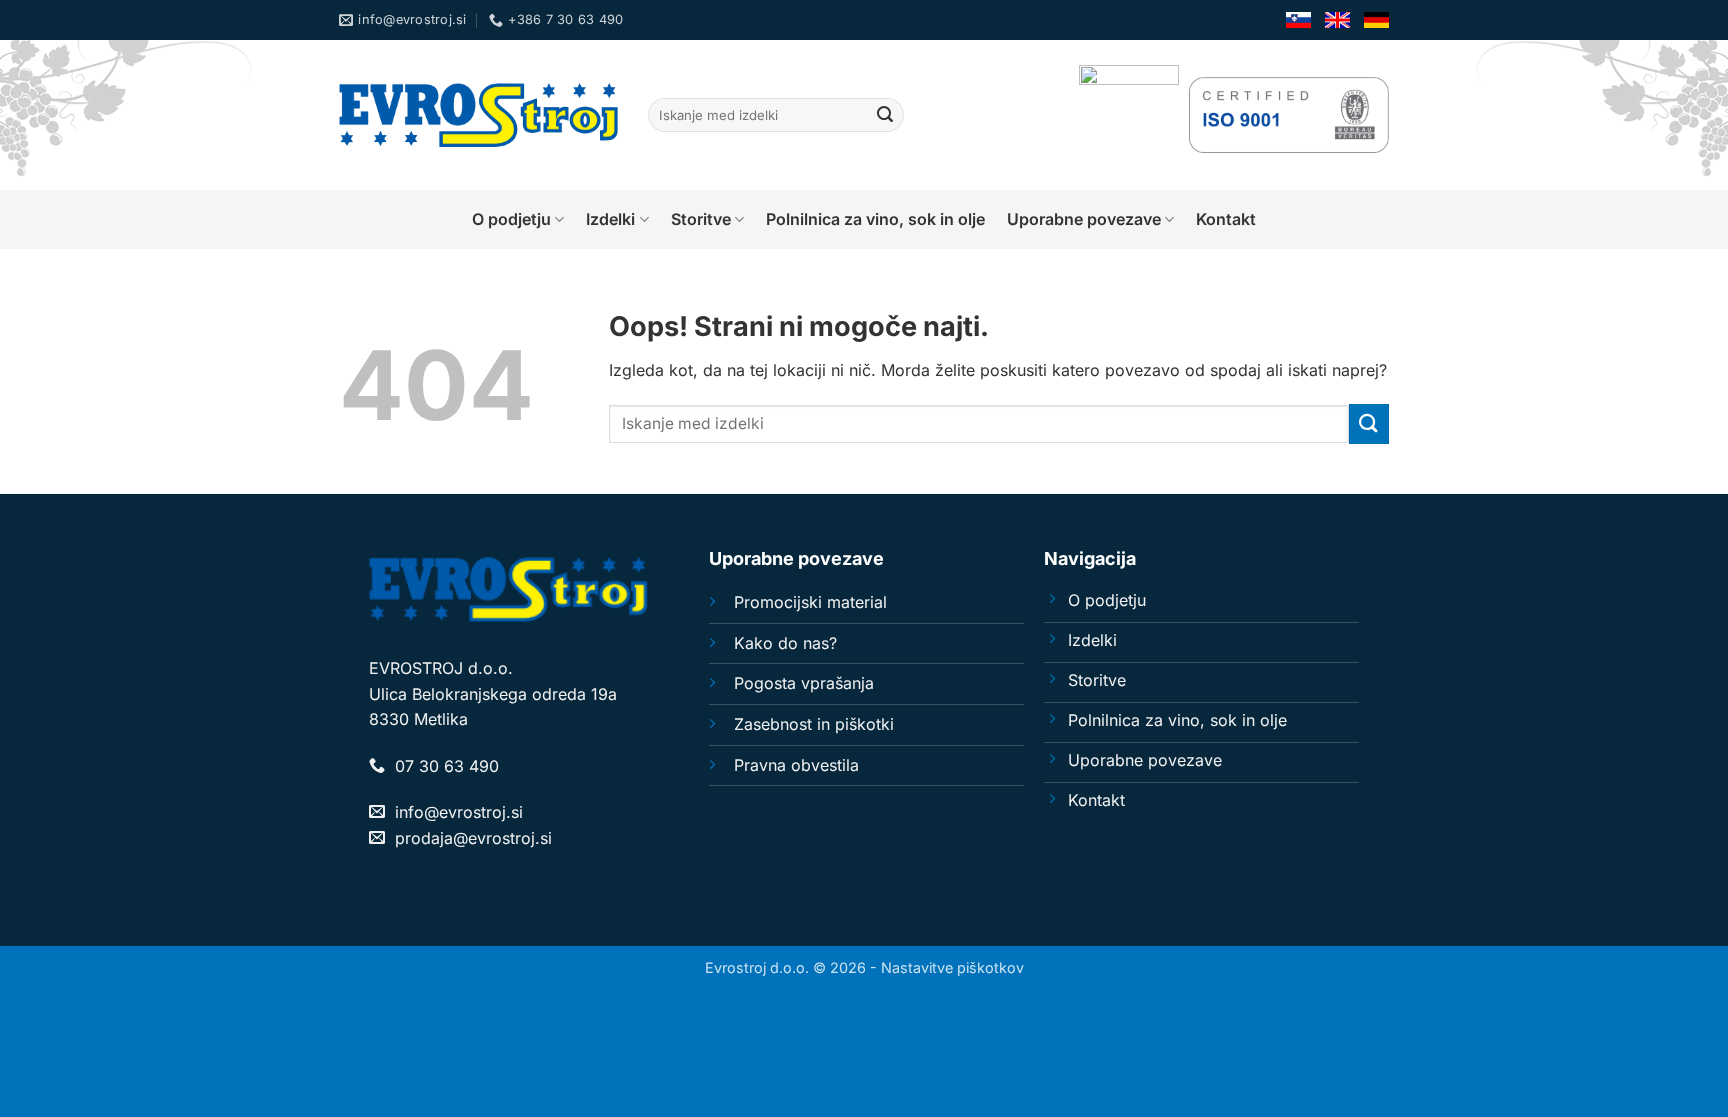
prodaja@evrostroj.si (473, 838)
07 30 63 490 (447, 766)
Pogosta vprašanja (804, 683)
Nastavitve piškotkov (952, 967)
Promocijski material (810, 602)
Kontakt (1226, 219)
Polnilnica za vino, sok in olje (875, 219)
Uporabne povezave (1084, 219)
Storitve (701, 219)
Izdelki (610, 219)
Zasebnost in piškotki (814, 724)
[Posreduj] (885, 115)
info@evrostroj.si (459, 812)
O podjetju (511, 219)
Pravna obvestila (796, 765)
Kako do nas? (785, 643)
